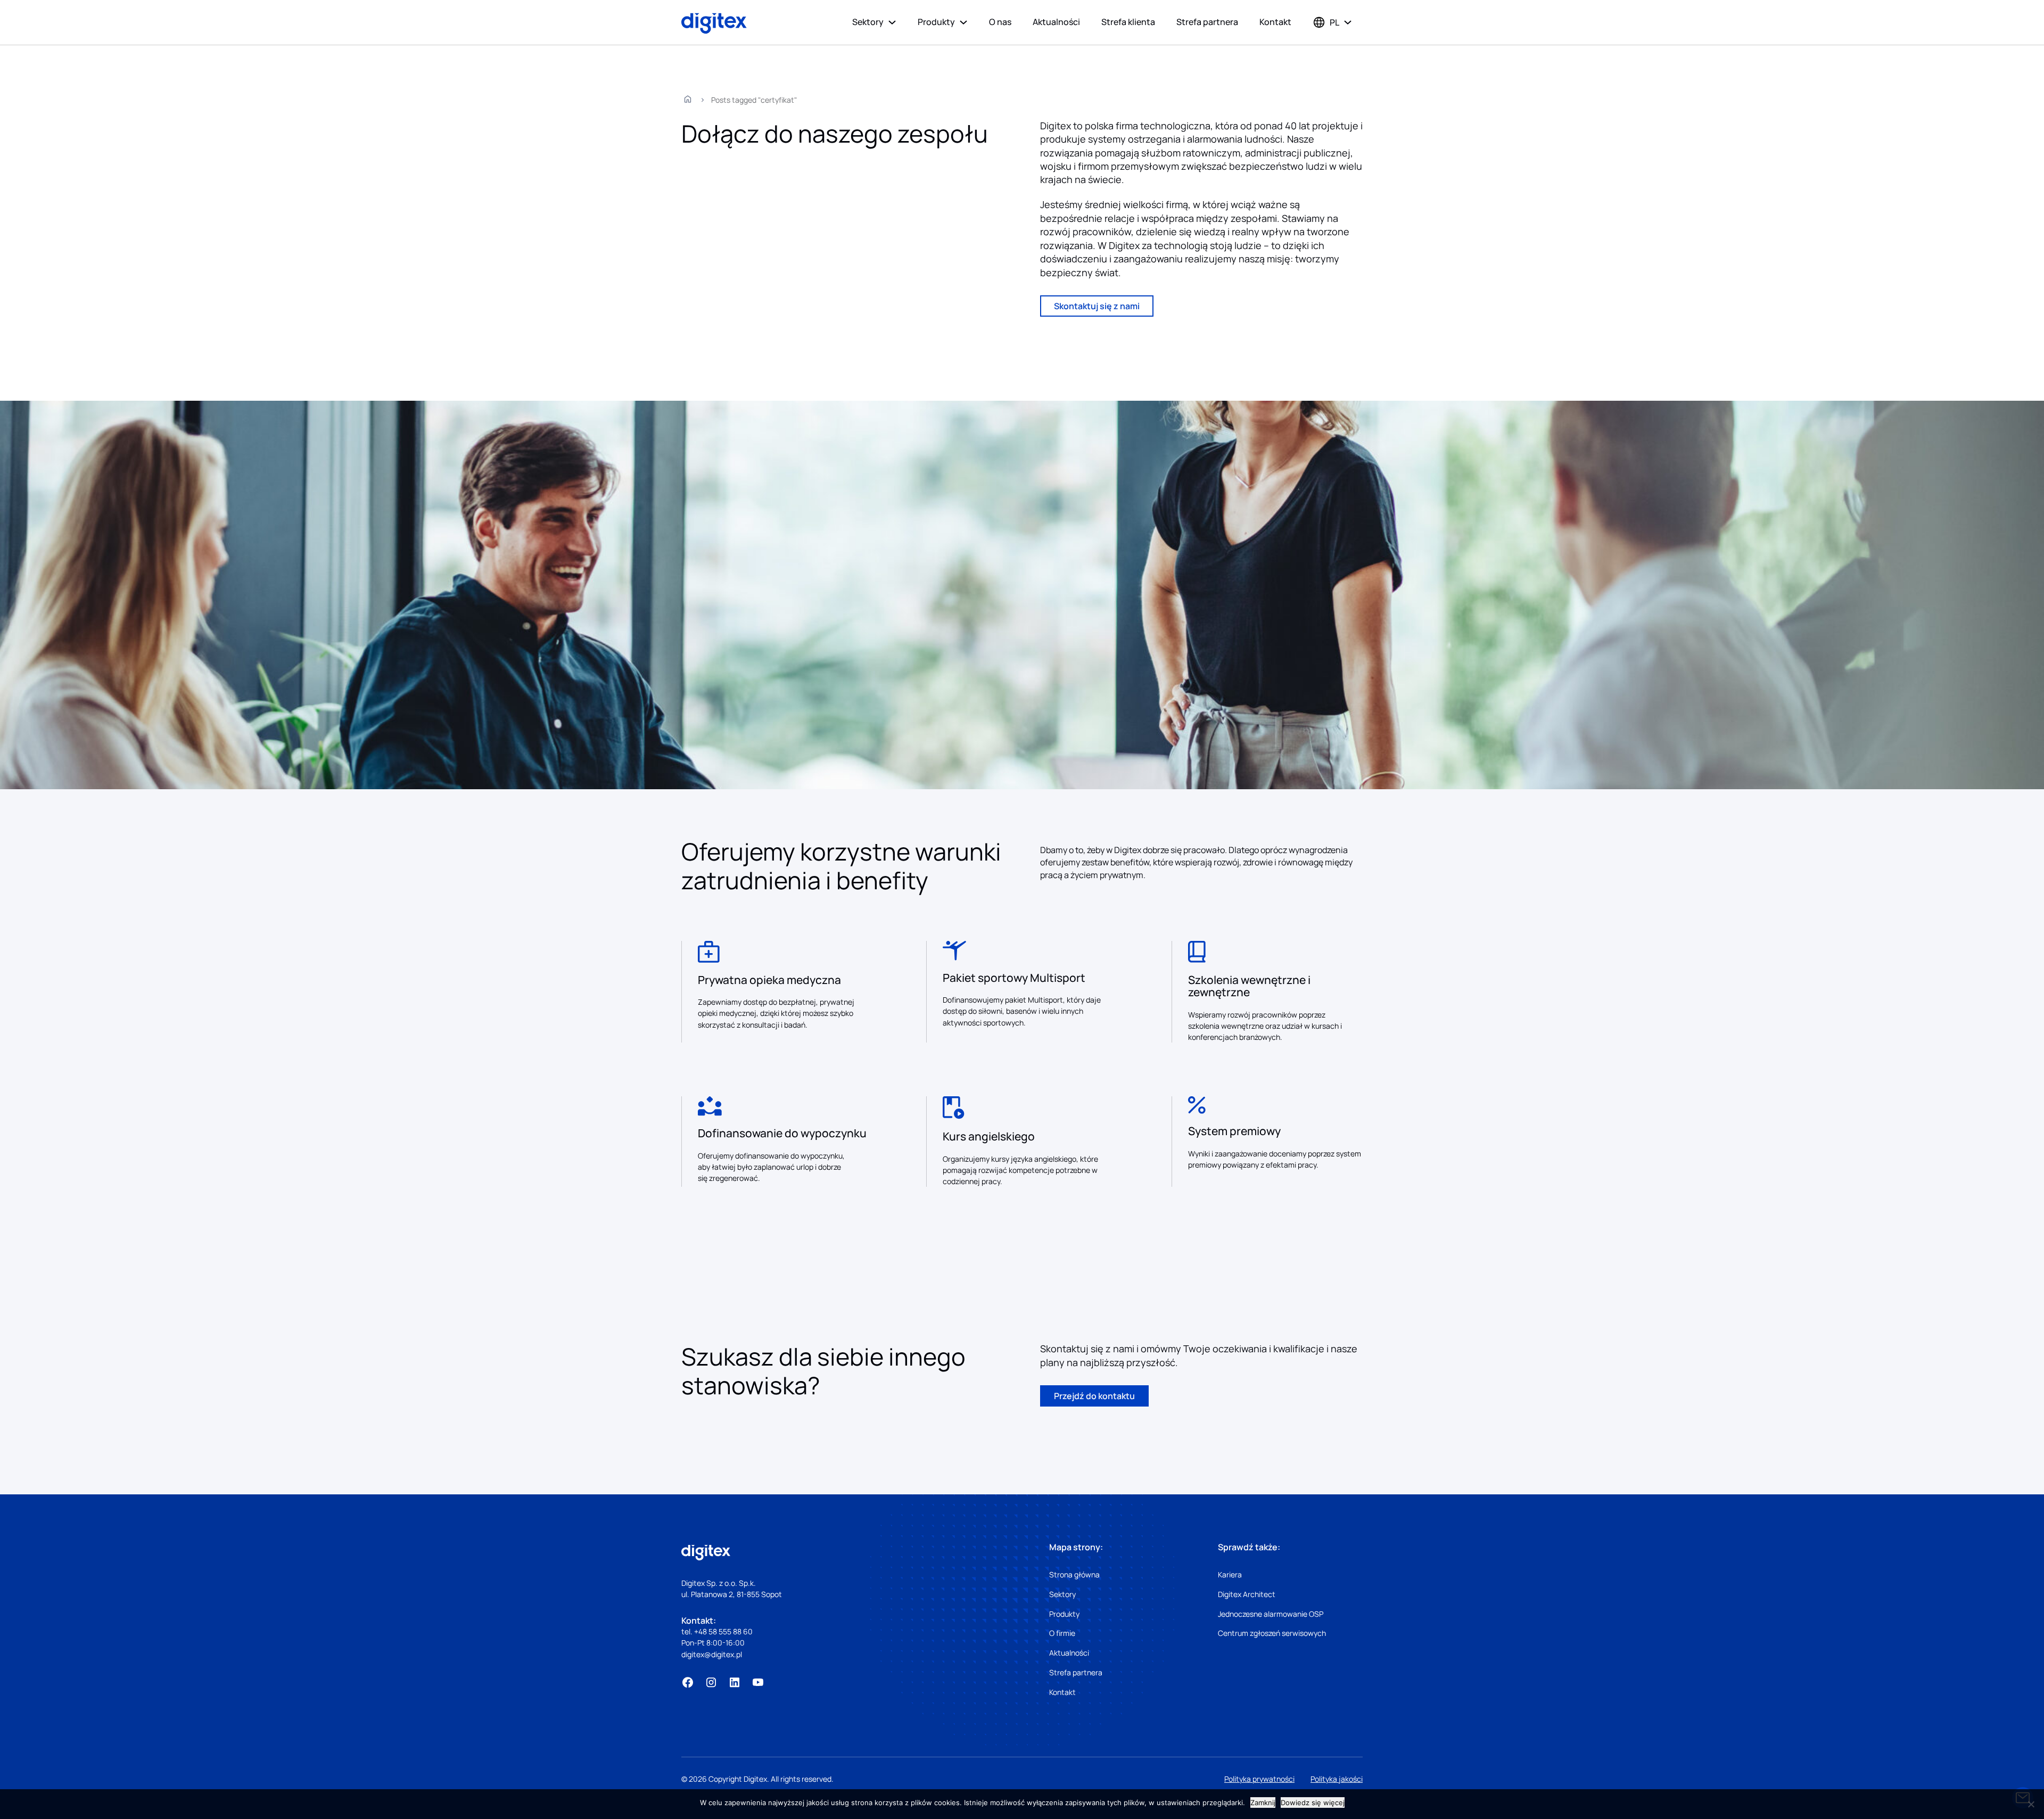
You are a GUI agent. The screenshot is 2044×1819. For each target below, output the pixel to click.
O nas (1000, 22)
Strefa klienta (1128, 22)
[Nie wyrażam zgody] (2031, 1804)
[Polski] (1326, 22)
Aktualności (1056, 22)
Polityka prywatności (1259, 1779)
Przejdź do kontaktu (1094, 1396)
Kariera (1230, 1574)
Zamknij (1263, 1803)
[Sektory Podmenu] (892, 22)
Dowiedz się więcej (1313, 1803)
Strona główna (1074, 1574)
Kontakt (1275, 22)
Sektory (868, 22)
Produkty (936, 22)
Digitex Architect (1247, 1594)
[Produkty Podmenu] (963, 22)
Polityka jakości (1337, 1779)
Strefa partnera (1207, 22)
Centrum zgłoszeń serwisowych (1272, 1633)
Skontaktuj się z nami (1097, 306)
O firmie (1062, 1633)
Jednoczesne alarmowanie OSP (1271, 1614)
